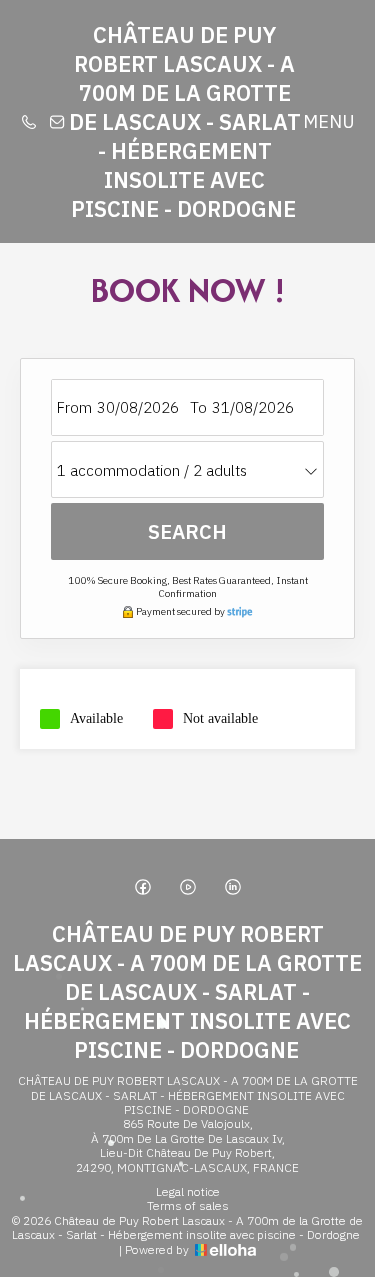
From (74, 407)
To (198, 407)
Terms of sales (188, 1206)
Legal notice (188, 1192)
